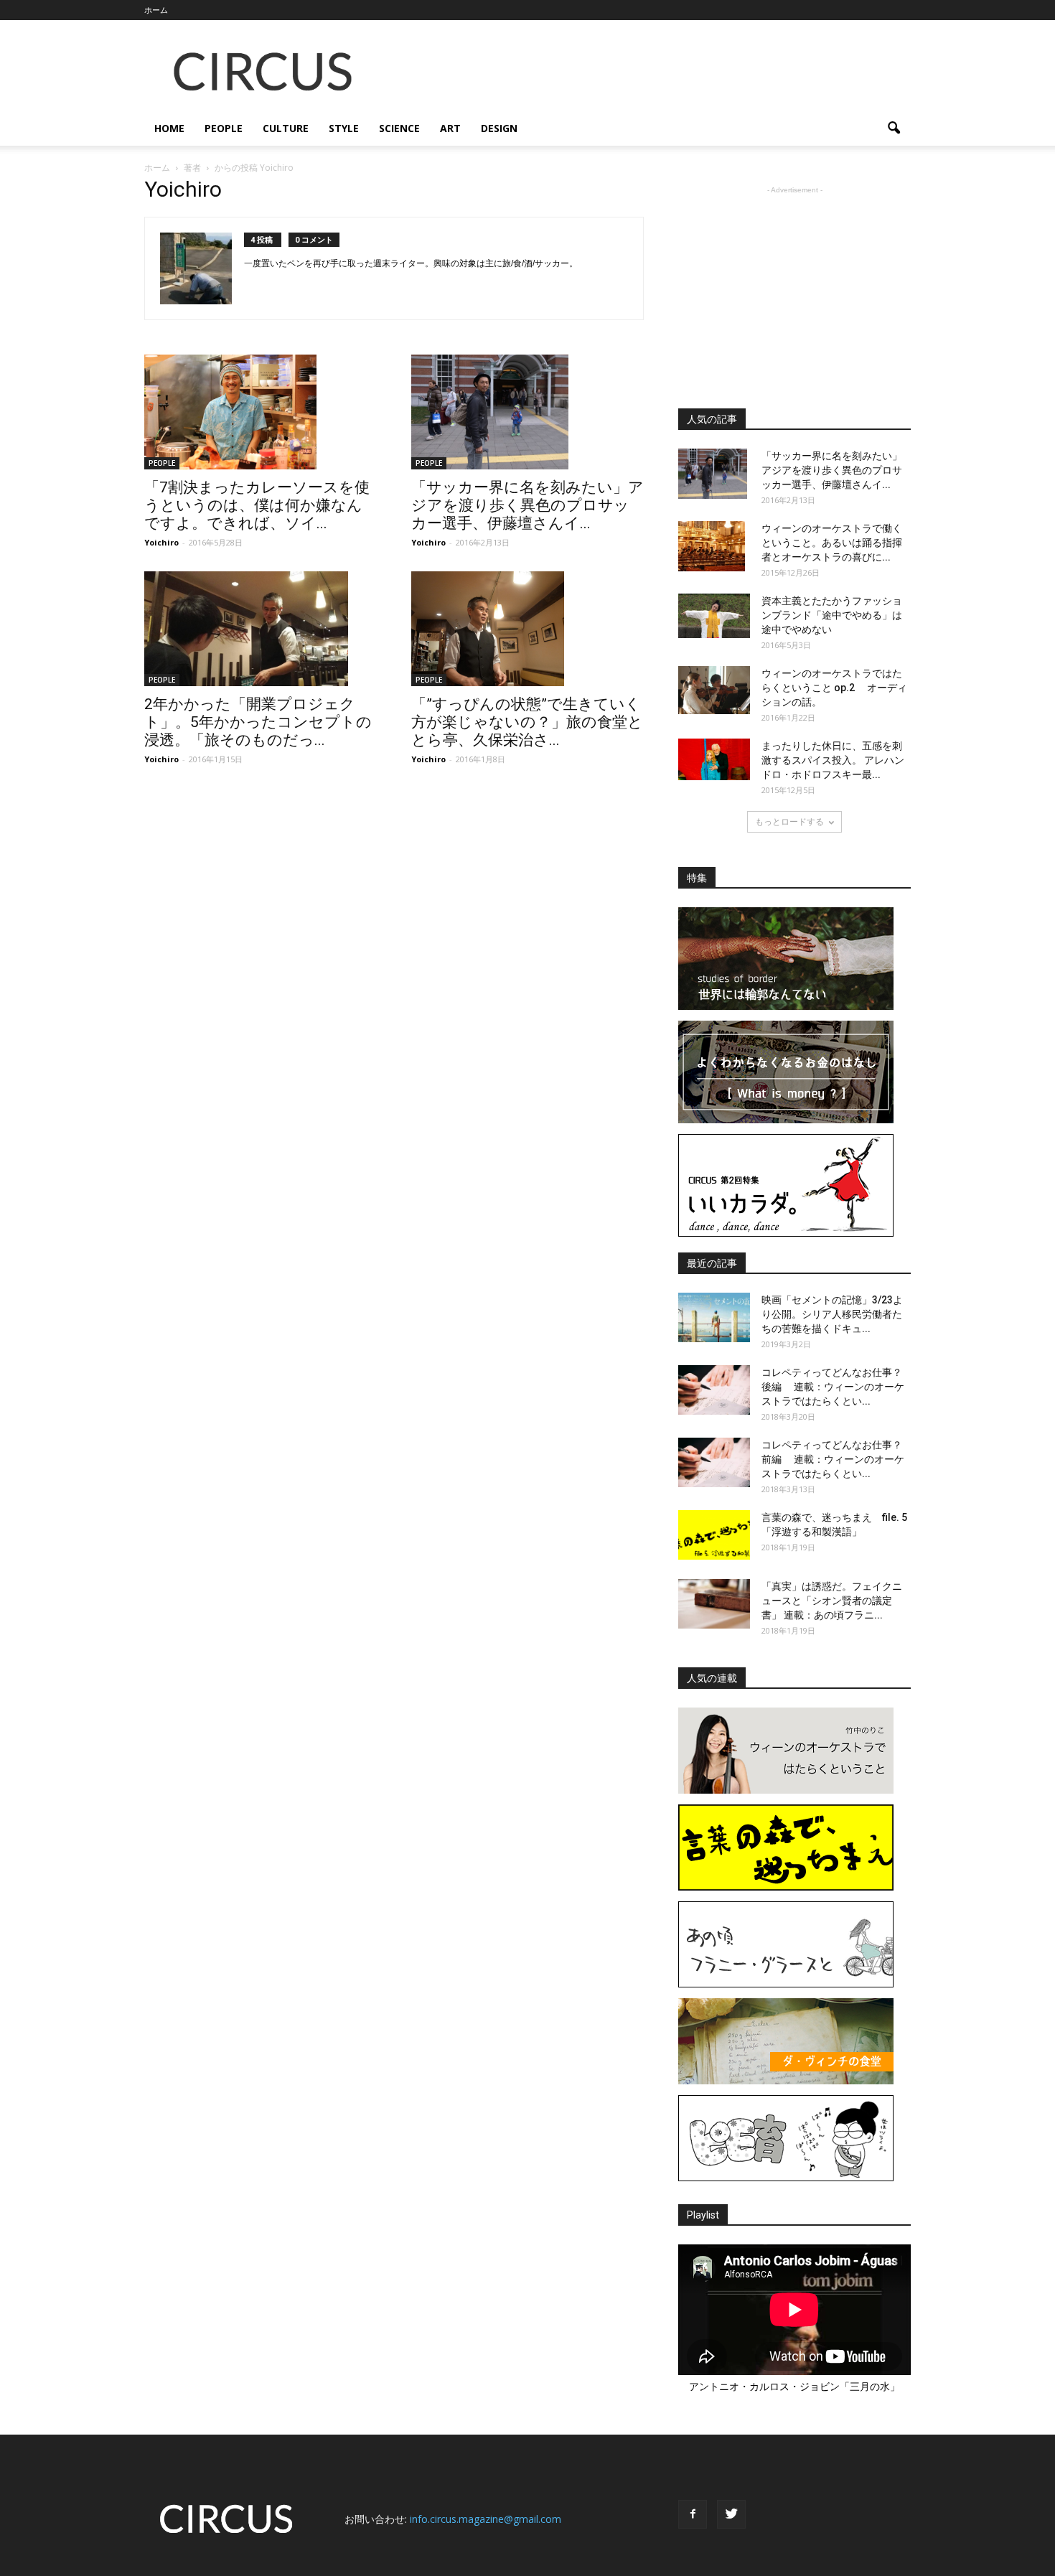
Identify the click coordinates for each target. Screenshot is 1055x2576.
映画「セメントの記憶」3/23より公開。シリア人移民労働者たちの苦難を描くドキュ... (832, 1314)
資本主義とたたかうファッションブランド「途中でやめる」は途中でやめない (832, 615)
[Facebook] (693, 2514)
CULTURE (286, 128)
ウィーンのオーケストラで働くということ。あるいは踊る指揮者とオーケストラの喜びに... (832, 543)
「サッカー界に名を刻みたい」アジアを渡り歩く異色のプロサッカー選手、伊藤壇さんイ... (527, 505)
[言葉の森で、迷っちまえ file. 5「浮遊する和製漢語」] (714, 1535)
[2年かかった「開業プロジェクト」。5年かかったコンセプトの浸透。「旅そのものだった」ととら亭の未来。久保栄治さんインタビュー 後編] (261, 629)
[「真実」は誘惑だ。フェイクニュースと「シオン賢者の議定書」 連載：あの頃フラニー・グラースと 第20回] (714, 1604)
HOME (169, 128)
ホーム (156, 10)
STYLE (344, 128)
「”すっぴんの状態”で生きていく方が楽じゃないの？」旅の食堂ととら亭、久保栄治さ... (527, 722)
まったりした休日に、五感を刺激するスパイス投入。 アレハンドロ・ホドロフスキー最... (833, 760)
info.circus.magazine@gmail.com (486, 2519)
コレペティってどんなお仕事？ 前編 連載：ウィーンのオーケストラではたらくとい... (833, 1459)
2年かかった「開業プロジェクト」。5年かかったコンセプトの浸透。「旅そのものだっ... (258, 722)
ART (450, 128)
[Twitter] (731, 2514)
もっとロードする (789, 821)
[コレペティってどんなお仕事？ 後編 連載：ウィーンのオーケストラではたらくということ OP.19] (714, 1390)
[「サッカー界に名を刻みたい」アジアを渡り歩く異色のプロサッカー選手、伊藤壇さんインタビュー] (527, 412)
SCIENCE (399, 128)
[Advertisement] (650, 72)
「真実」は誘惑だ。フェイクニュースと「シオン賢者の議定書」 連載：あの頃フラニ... (832, 1601)
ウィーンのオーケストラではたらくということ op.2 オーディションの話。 (834, 688)
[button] (894, 128)
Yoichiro (161, 542)
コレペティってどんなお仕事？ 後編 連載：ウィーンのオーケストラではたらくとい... (833, 1387)
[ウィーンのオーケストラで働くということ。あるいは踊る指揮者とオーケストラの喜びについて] (712, 546)
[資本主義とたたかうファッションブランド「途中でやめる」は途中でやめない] (714, 616)
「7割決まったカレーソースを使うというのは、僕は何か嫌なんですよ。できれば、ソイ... (257, 505)
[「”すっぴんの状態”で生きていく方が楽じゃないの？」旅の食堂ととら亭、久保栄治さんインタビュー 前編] (527, 629)
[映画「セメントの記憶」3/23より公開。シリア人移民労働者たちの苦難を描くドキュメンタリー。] (714, 1317)
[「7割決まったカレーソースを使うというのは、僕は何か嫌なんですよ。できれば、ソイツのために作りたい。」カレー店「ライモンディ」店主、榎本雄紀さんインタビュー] (261, 412)
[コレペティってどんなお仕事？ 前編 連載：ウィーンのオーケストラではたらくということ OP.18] (714, 1462)
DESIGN (499, 128)
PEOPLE (224, 128)
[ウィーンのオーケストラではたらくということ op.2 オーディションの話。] (714, 690)
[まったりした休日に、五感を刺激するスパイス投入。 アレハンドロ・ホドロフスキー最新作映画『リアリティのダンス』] (714, 759)
